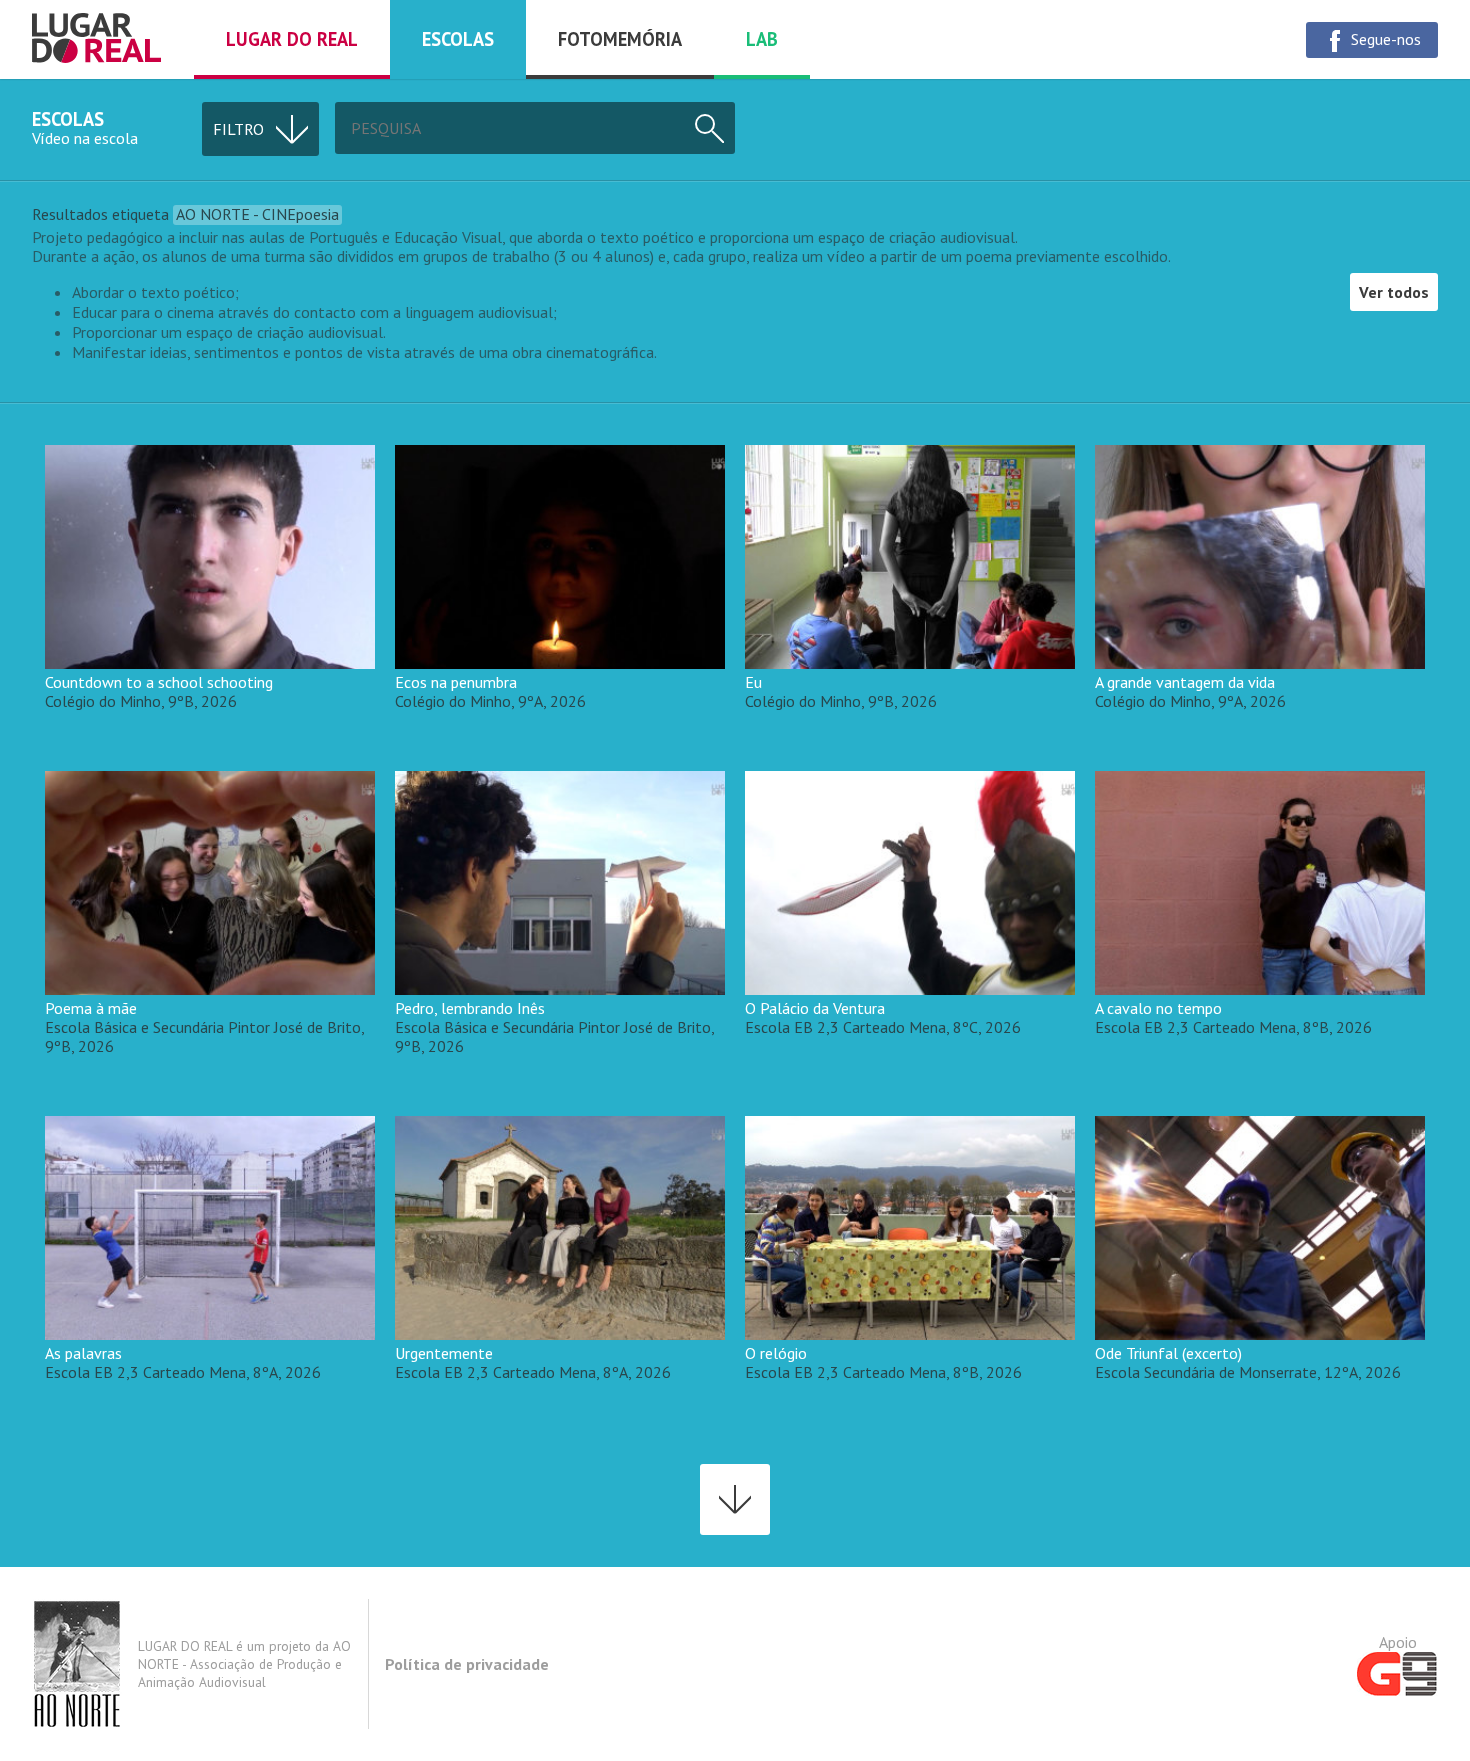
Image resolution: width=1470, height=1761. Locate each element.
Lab (762, 39)
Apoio (1398, 1642)
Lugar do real (292, 39)
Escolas (458, 39)
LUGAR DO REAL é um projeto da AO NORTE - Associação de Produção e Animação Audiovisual (244, 1664)
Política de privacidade (467, 1664)
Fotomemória (620, 39)
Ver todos (1394, 292)
